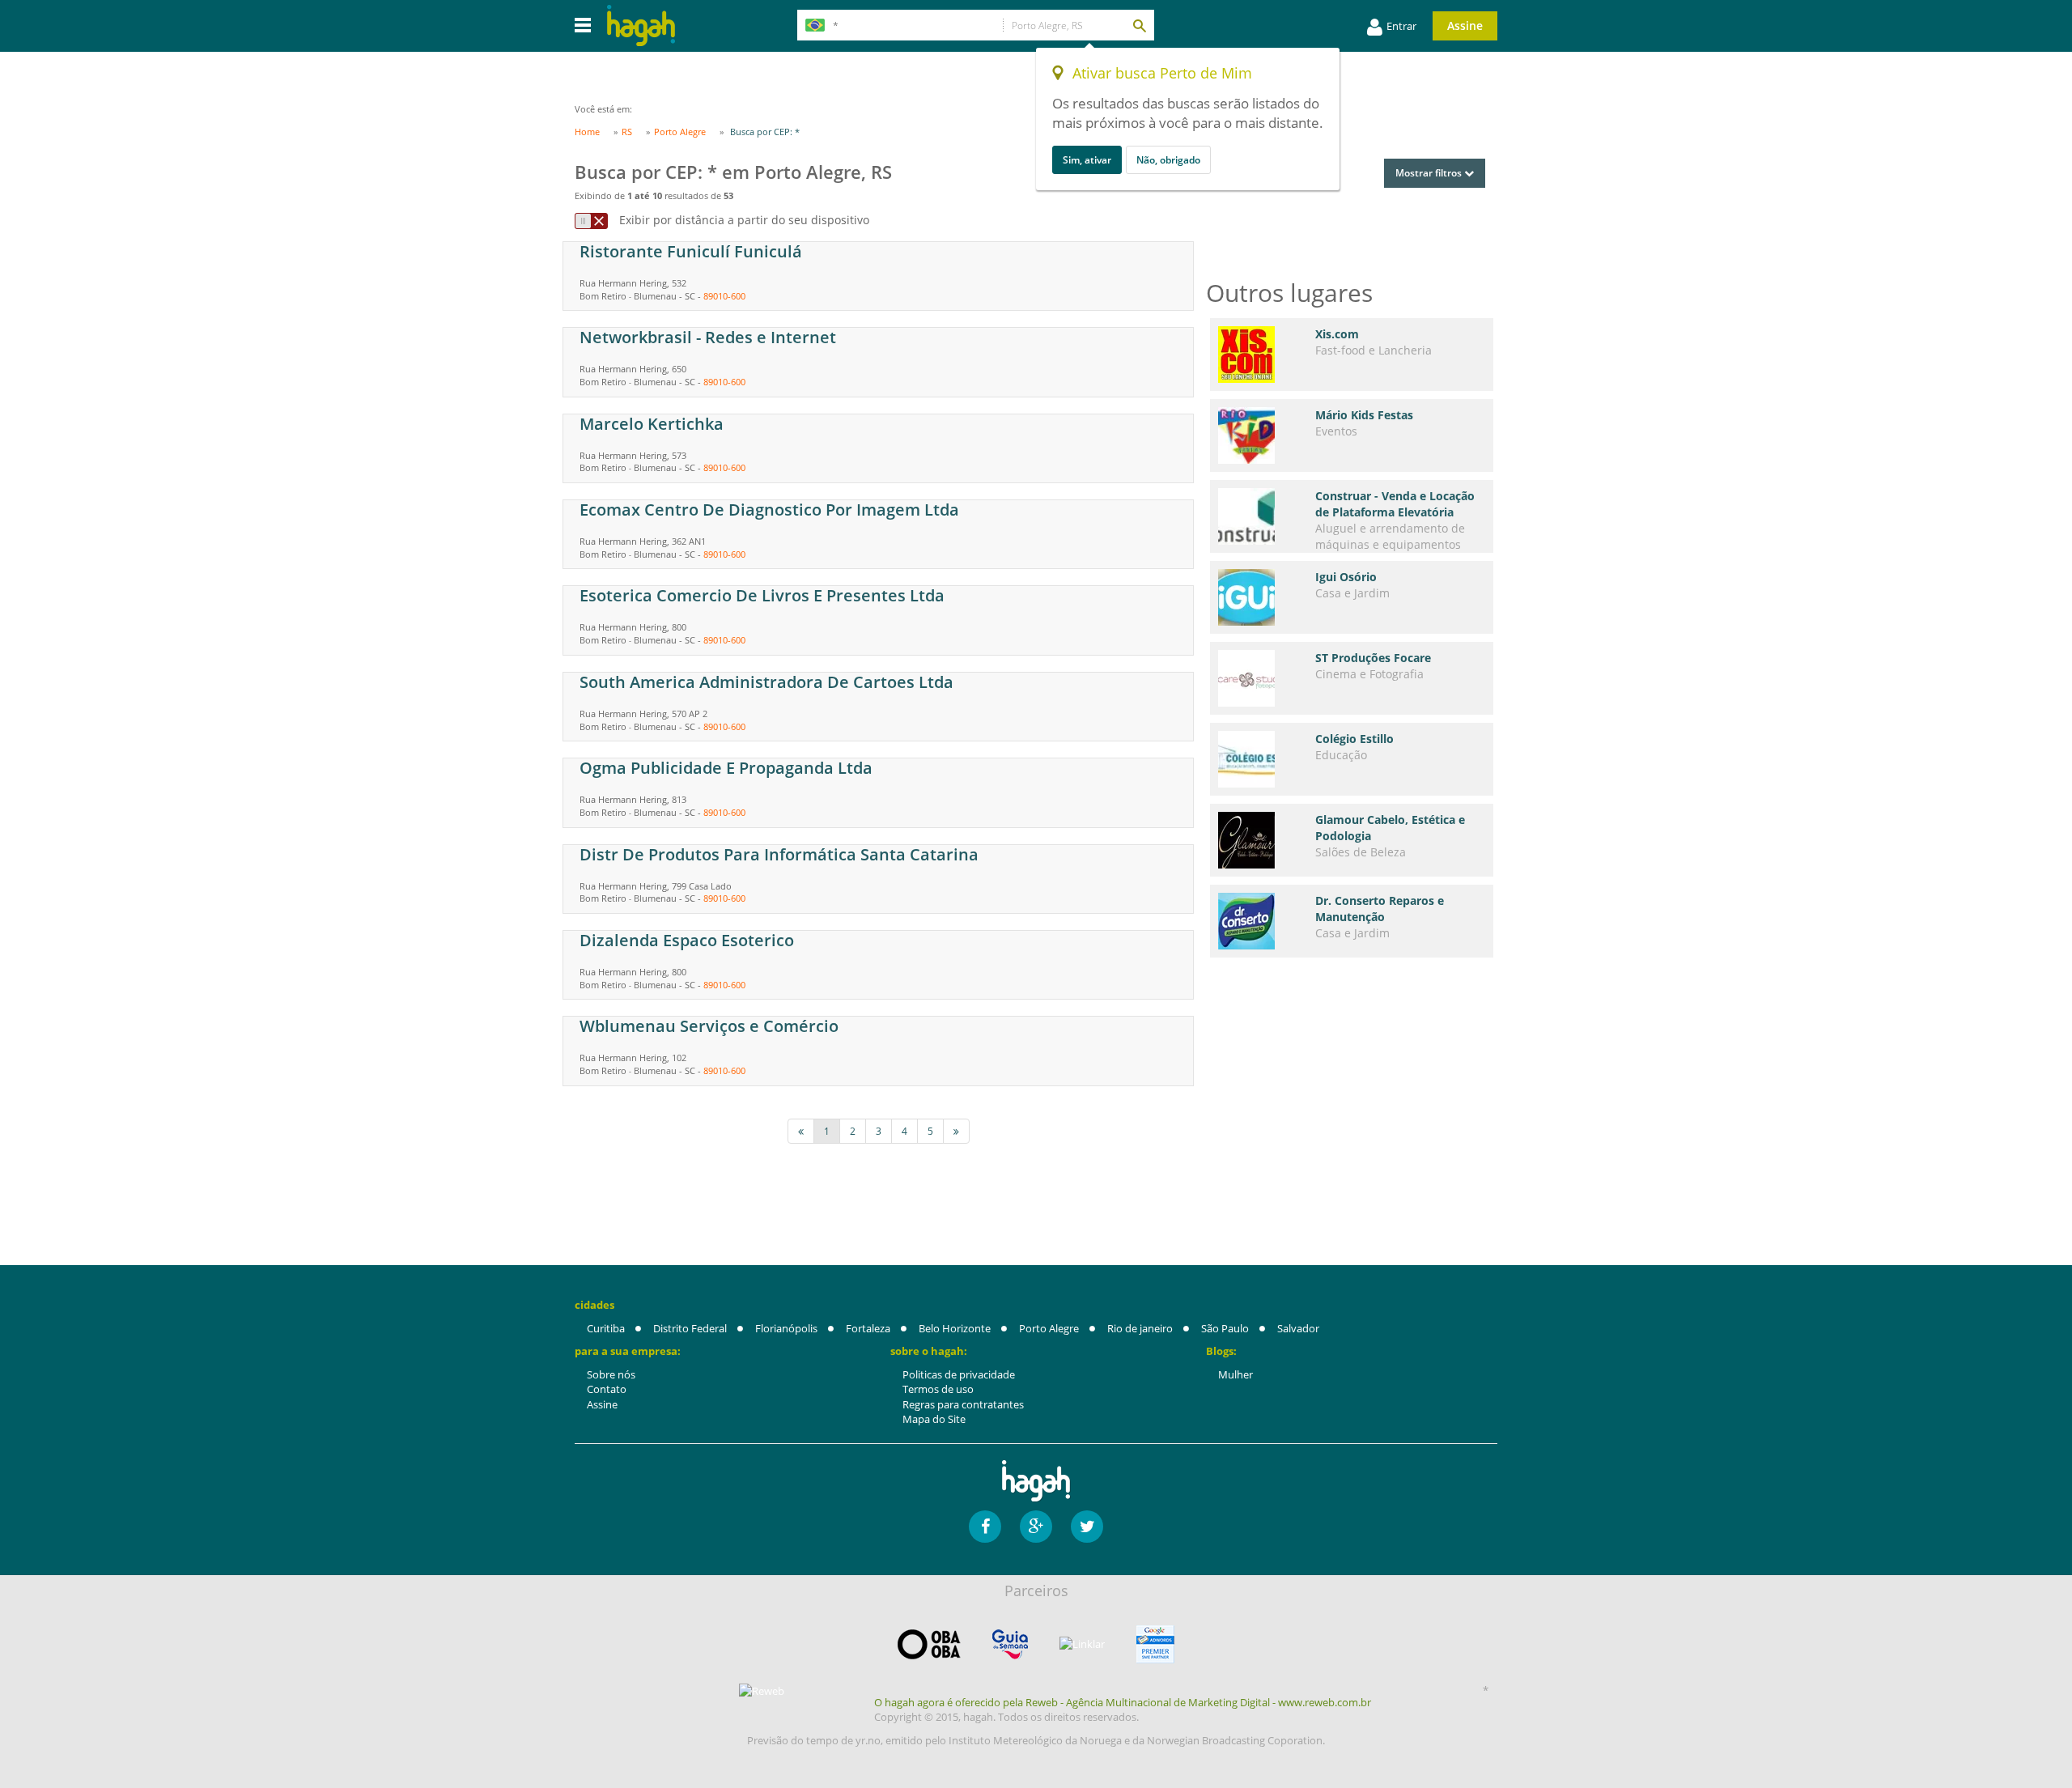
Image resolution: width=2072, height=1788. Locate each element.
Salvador (1298, 1328)
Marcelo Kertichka (652, 424)
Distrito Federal (690, 1328)
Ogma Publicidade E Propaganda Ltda (726, 768)
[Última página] (956, 1131)
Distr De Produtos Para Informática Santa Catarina (779, 854)
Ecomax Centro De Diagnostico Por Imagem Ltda (769, 510)
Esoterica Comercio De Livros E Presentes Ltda (762, 595)
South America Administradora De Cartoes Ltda (766, 682)
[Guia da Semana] (1010, 1644)
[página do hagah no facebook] (985, 1527)
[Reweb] (762, 1691)
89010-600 (724, 296)
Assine (1465, 25)
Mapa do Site (934, 1419)
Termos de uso (938, 1389)
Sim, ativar (1087, 160)
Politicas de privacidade (959, 1374)
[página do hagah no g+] (1036, 1527)
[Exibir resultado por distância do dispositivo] (591, 221)
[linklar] (1082, 1644)
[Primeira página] (801, 1131)
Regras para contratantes (963, 1404)
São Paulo (1225, 1328)
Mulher (1236, 1374)
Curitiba (606, 1328)
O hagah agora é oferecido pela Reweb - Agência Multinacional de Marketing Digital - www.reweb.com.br (1123, 1702)
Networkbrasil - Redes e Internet (708, 337)
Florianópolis (786, 1328)
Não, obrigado (1168, 160)
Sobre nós (611, 1374)
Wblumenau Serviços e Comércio (709, 1026)
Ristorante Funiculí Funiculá (691, 251)
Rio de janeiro (1140, 1328)
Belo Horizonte (955, 1328)
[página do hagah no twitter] (1087, 1527)
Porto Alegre (1049, 1328)
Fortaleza (868, 1328)
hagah (641, 25)
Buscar (1139, 25)
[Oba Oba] (929, 1644)
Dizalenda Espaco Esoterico (687, 940)
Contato (607, 1389)
